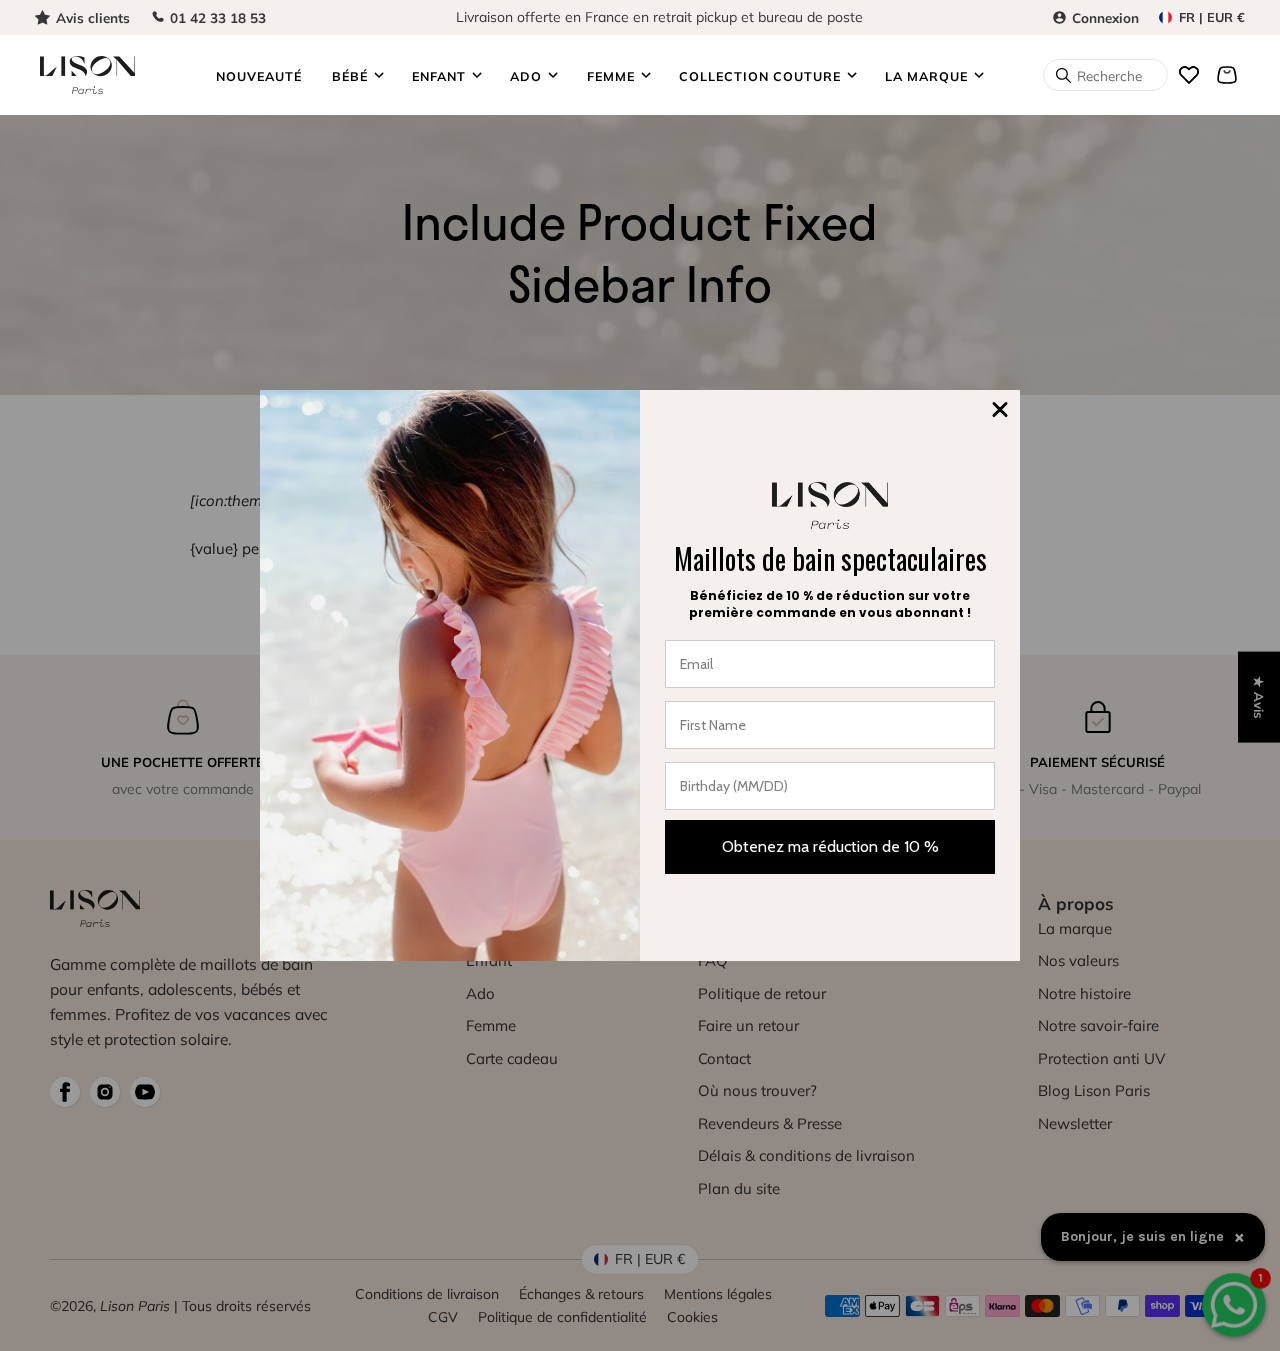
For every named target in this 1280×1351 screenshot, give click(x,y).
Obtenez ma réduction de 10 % (830, 846)
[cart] (1227, 75)
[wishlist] (1189, 75)
